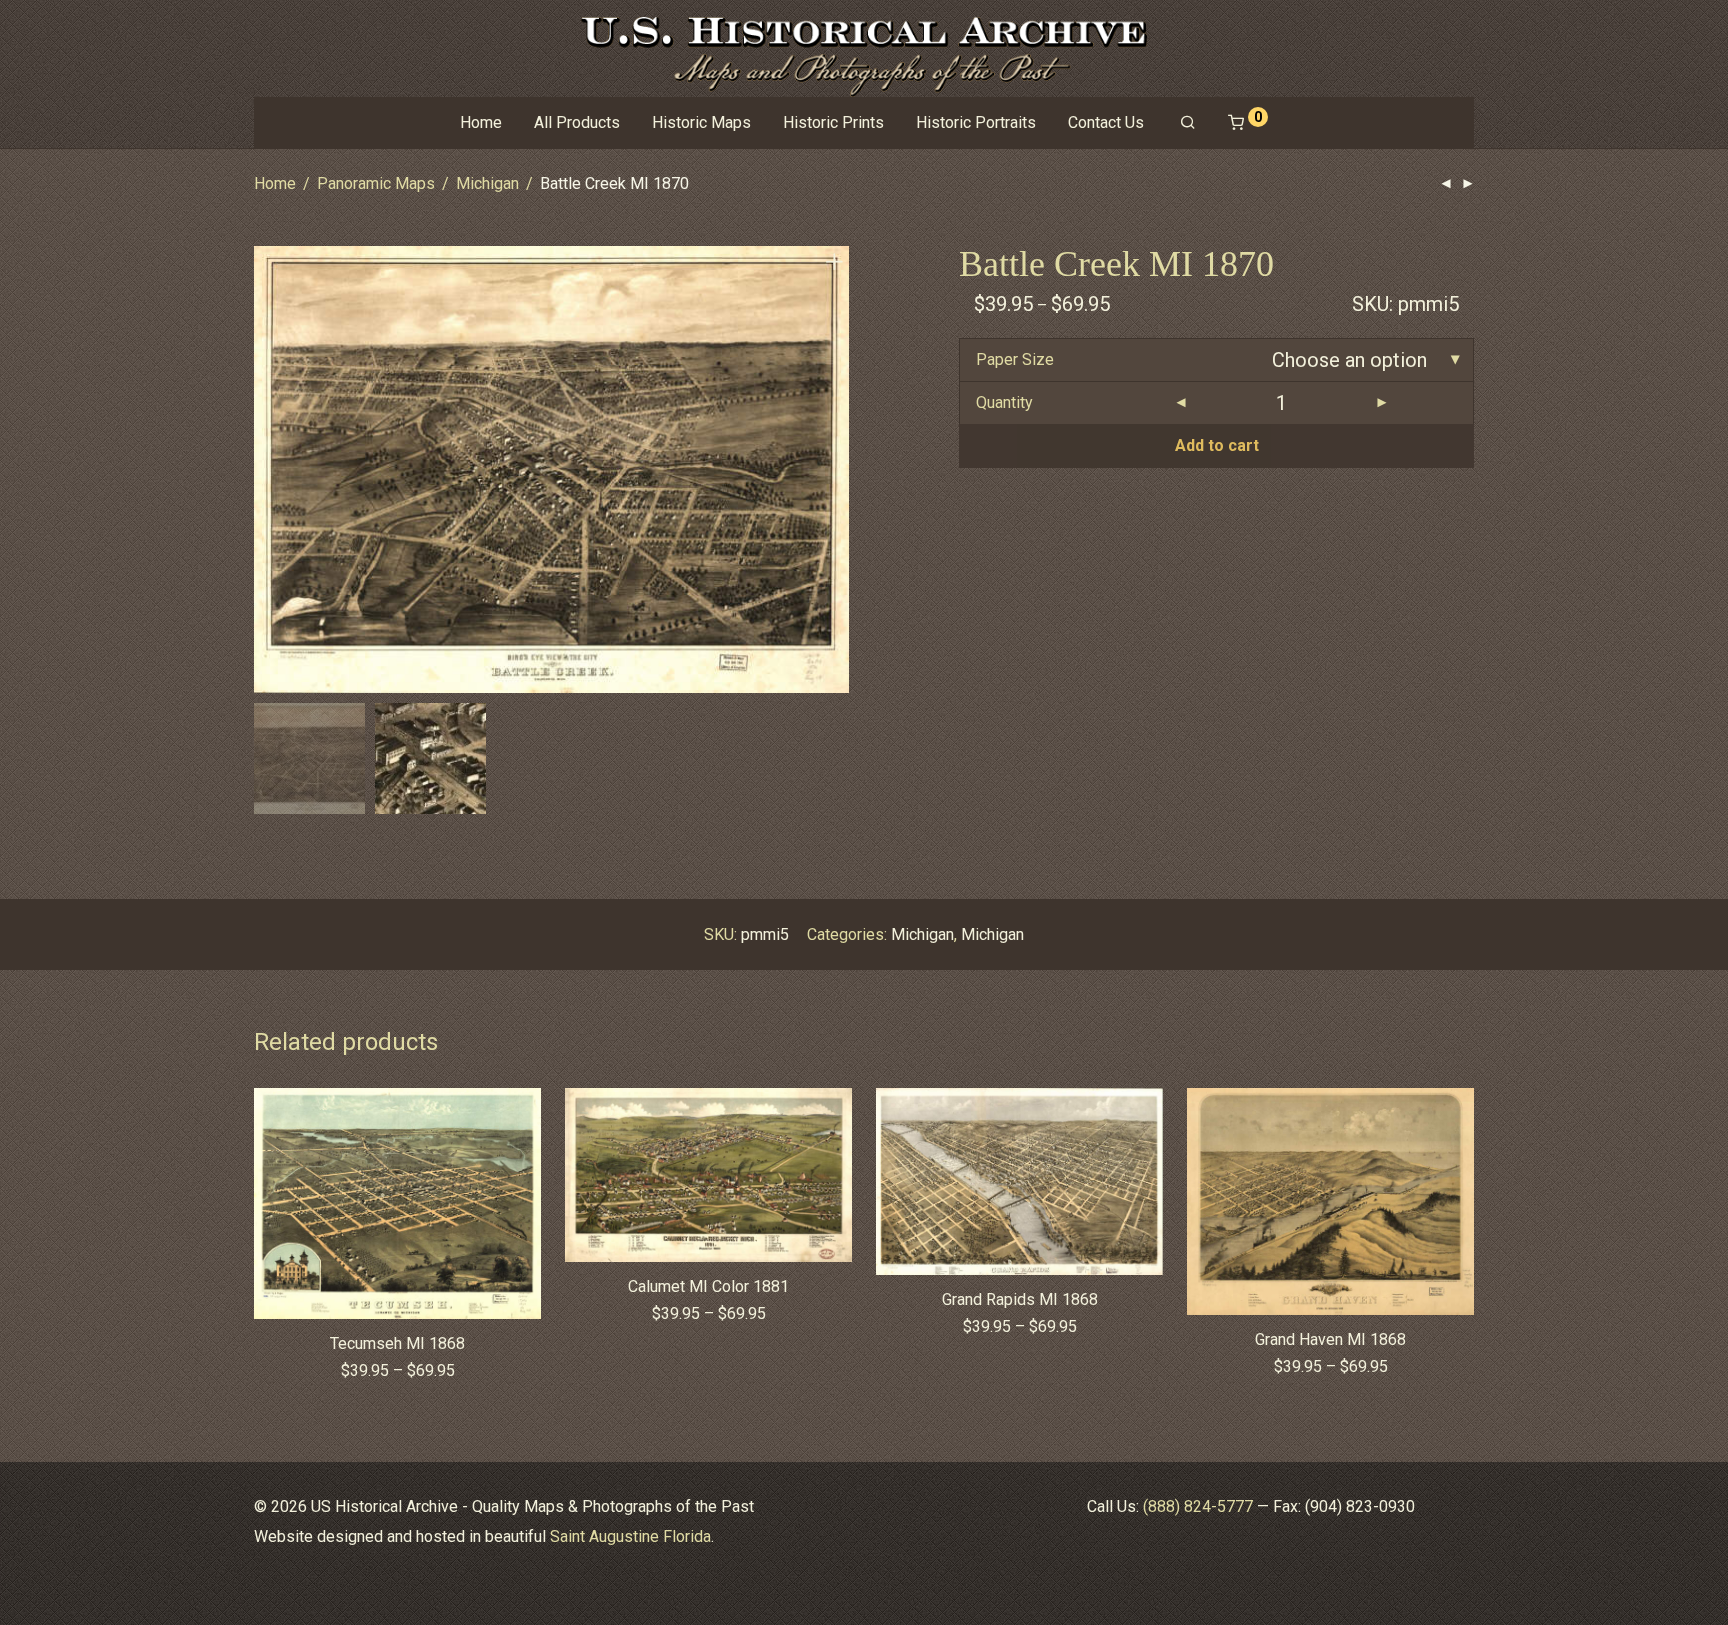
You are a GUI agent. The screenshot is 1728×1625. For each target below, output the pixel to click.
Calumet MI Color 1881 (708, 1286)
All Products (577, 122)
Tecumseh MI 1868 (397, 1343)
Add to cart (1217, 445)
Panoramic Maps (376, 183)
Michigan (487, 183)
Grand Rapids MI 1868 (1020, 1299)
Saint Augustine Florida (630, 1536)
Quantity (1004, 402)
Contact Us (1106, 122)
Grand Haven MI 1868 (1330, 1339)
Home (481, 122)
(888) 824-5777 (1198, 1506)
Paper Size (1015, 359)
